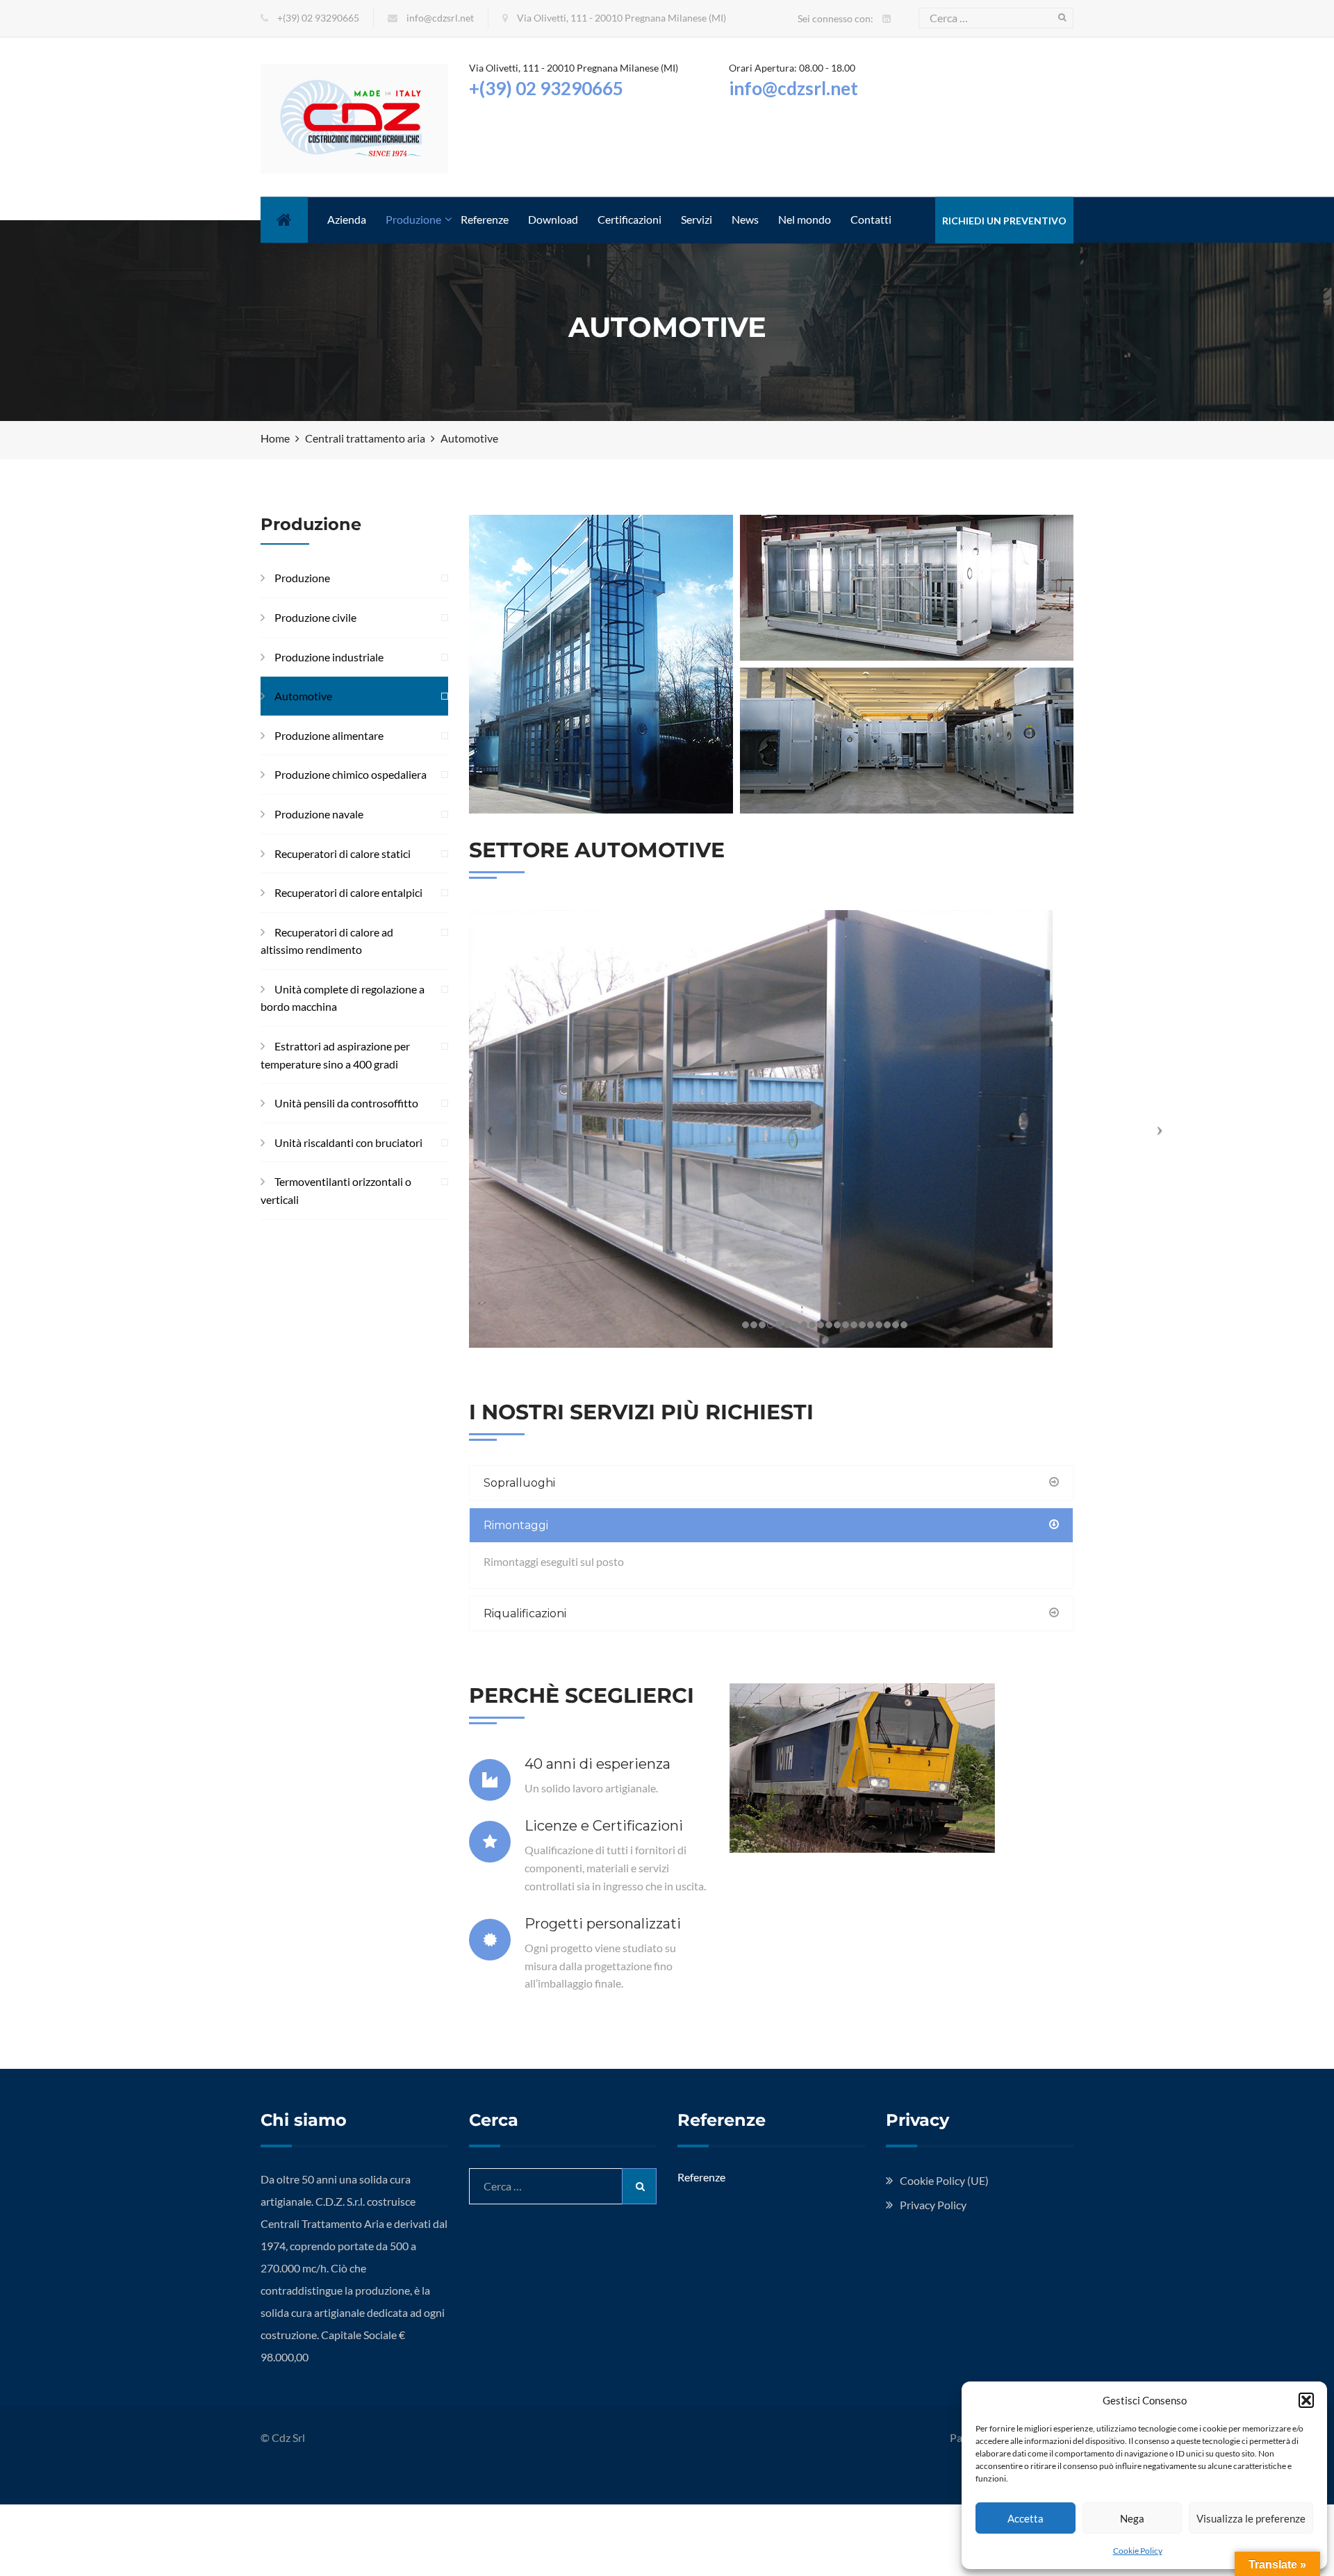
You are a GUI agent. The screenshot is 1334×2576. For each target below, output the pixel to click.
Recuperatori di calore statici (343, 853)
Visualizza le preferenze (1251, 2518)
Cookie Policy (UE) (944, 2180)
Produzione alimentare (329, 735)
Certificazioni (629, 219)
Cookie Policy (1138, 2551)
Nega (1132, 2518)
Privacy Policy (933, 2205)
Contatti (871, 219)
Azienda (347, 219)
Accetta (1026, 2518)
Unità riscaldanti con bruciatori (348, 1142)
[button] (1306, 2400)
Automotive (303, 696)
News (745, 219)
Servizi (697, 219)
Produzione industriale (329, 657)
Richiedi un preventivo (1004, 221)
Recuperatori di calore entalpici (348, 892)
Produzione (413, 219)
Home (275, 219)
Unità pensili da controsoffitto (346, 1103)
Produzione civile (315, 617)
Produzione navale (319, 814)
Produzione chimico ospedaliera (351, 774)
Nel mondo (805, 219)
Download (553, 219)
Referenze (485, 219)
